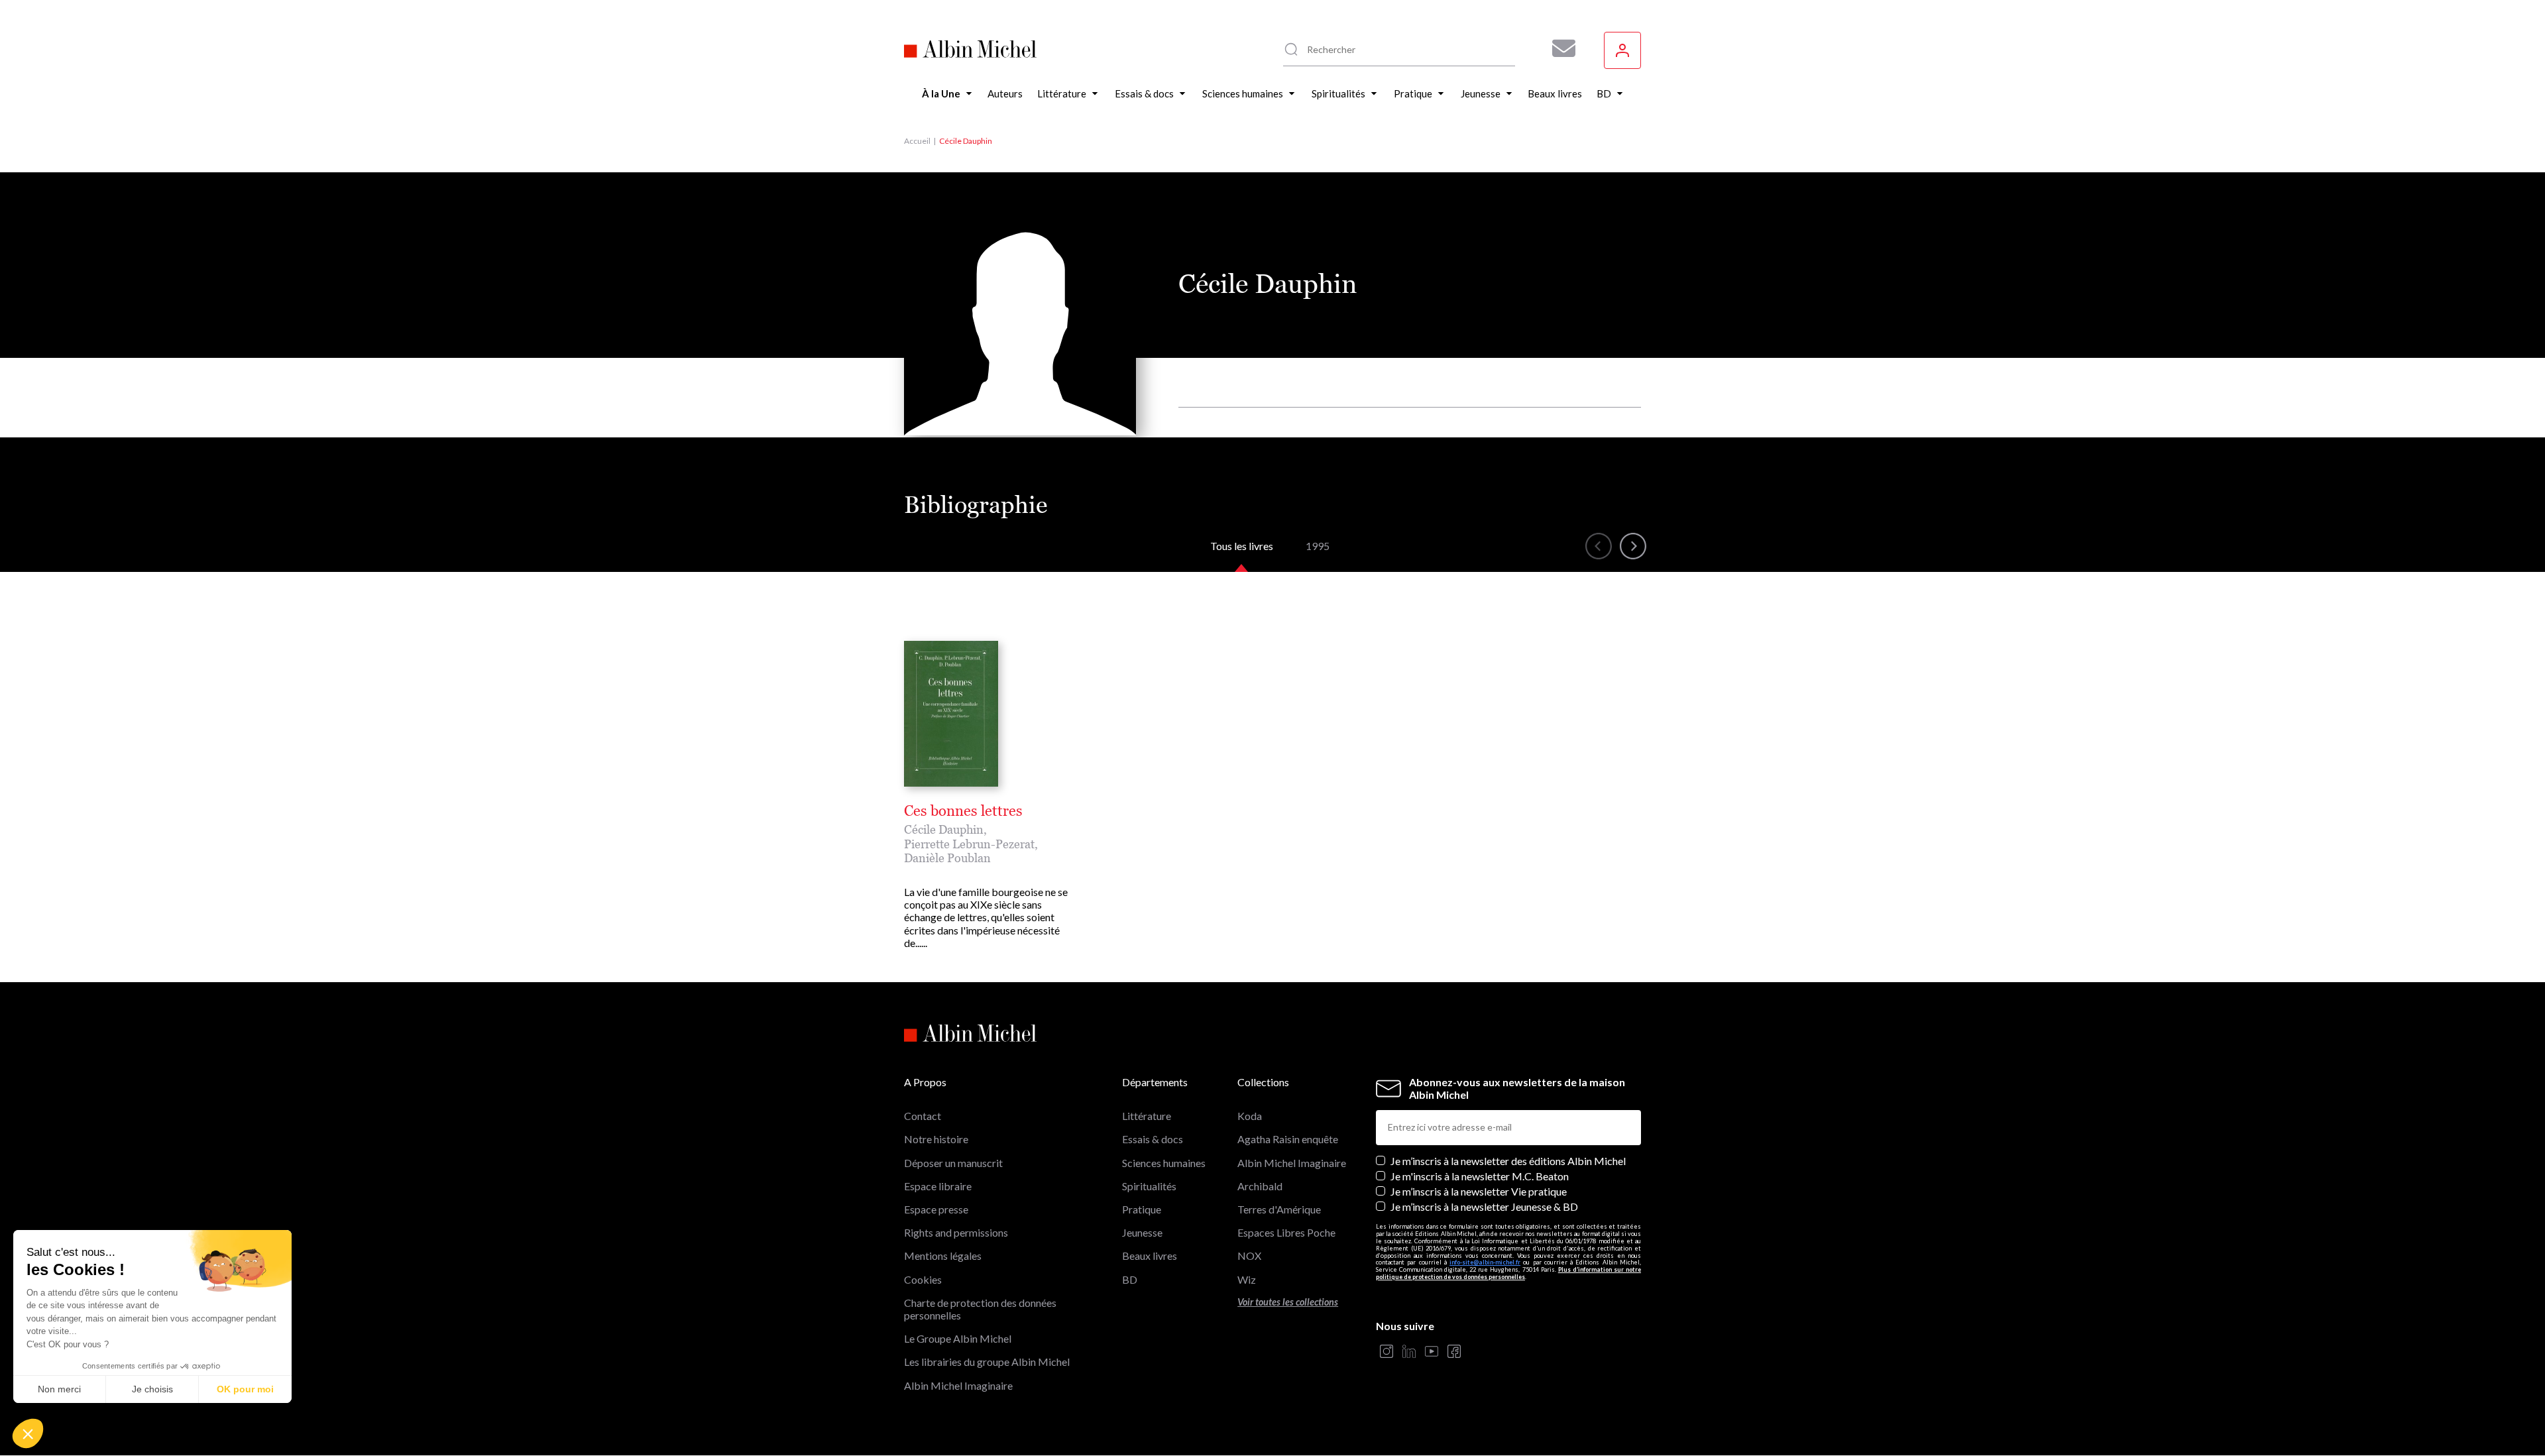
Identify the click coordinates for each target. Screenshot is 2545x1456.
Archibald (1260, 1186)
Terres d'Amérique (1279, 1209)
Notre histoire (936, 1139)
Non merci (59, 1389)
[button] (28, 1433)
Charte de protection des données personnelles (980, 1309)
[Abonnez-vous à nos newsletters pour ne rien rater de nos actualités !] (1559, 48)
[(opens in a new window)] (1386, 1352)
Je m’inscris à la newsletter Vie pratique (1479, 1191)
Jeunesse (1142, 1232)
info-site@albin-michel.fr (1485, 1262)
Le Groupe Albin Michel (958, 1338)
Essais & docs (1153, 1139)
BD (1130, 1279)
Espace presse (936, 1209)
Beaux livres (1150, 1256)
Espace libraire (938, 1186)
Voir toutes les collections (1288, 1302)
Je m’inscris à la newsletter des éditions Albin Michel (1508, 1161)
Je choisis (152, 1389)
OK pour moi (245, 1389)
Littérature (1147, 1116)
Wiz (1247, 1279)
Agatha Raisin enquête (1288, 1139)
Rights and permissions (956, 1232)
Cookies (923, 1279)
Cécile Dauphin (944, 829)
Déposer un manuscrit (953, 1163)
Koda (1250, 1116)
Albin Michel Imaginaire (958, 1385)
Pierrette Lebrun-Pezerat (969, 844)
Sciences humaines (1164, 1163)
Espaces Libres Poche (1286, 1232)
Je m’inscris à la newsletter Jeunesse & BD (1484, 1206)
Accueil (917, 141)
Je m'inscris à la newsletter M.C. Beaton (1480, 1176)
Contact (923, 1116)
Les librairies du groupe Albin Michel (987, 1362)
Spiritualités (1149, 1186)
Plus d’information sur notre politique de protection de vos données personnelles (1508, 1273)
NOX (1249, 1256)
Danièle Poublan (947, 858)
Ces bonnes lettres (963, 811)
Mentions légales (943, 1256)
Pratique (1142, 1209)
